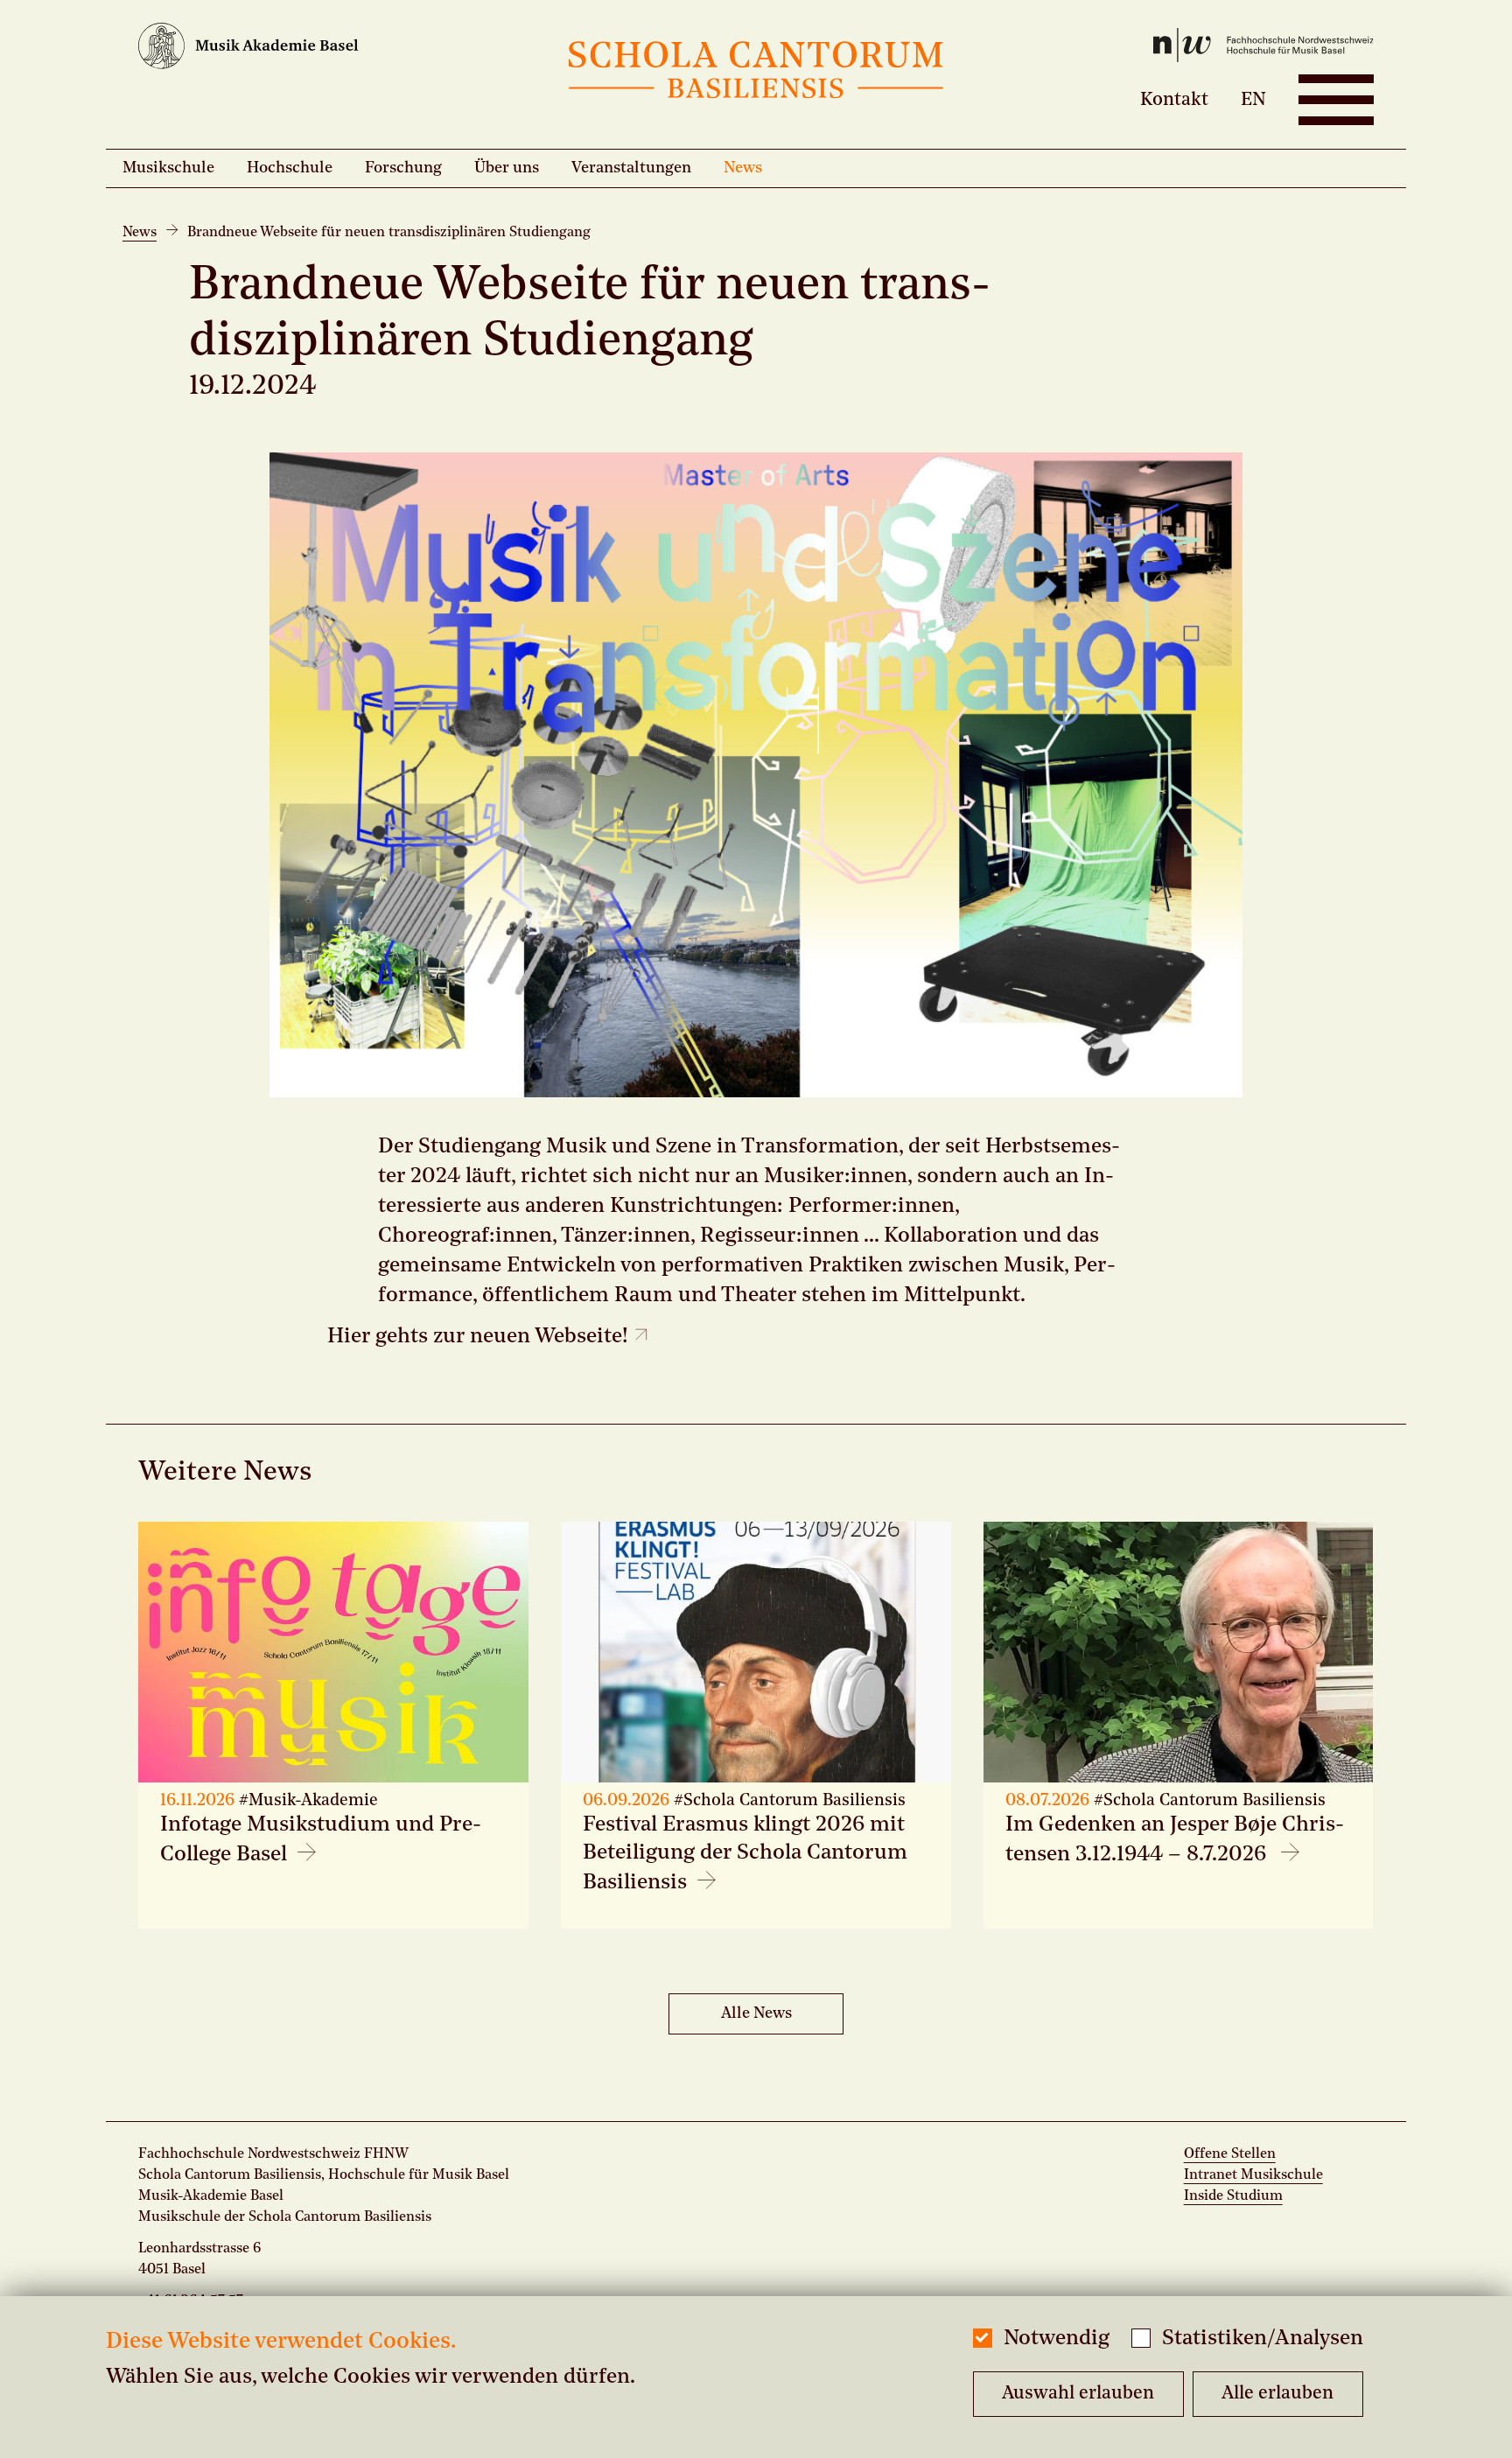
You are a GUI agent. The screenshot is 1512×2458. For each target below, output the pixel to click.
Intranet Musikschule (1253, 2175)
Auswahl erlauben (1078, 2394)
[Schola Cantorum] (756, 74)
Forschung (403, 168)
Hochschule (290, 168)
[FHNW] (1167, 49)
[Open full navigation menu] (1336, 100)
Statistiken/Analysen (1263, 2339)
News (743, 168)
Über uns (507, 168)
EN (1253, 99)
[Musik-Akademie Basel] (344, 50)
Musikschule (168, 168)
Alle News (756, 2013)
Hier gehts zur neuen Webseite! (480, 1337)
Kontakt (1174, 99)
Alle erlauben (1277, 2394)
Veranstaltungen (631, 168)
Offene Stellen (1230, 2154)
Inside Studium (1233, 2196)
